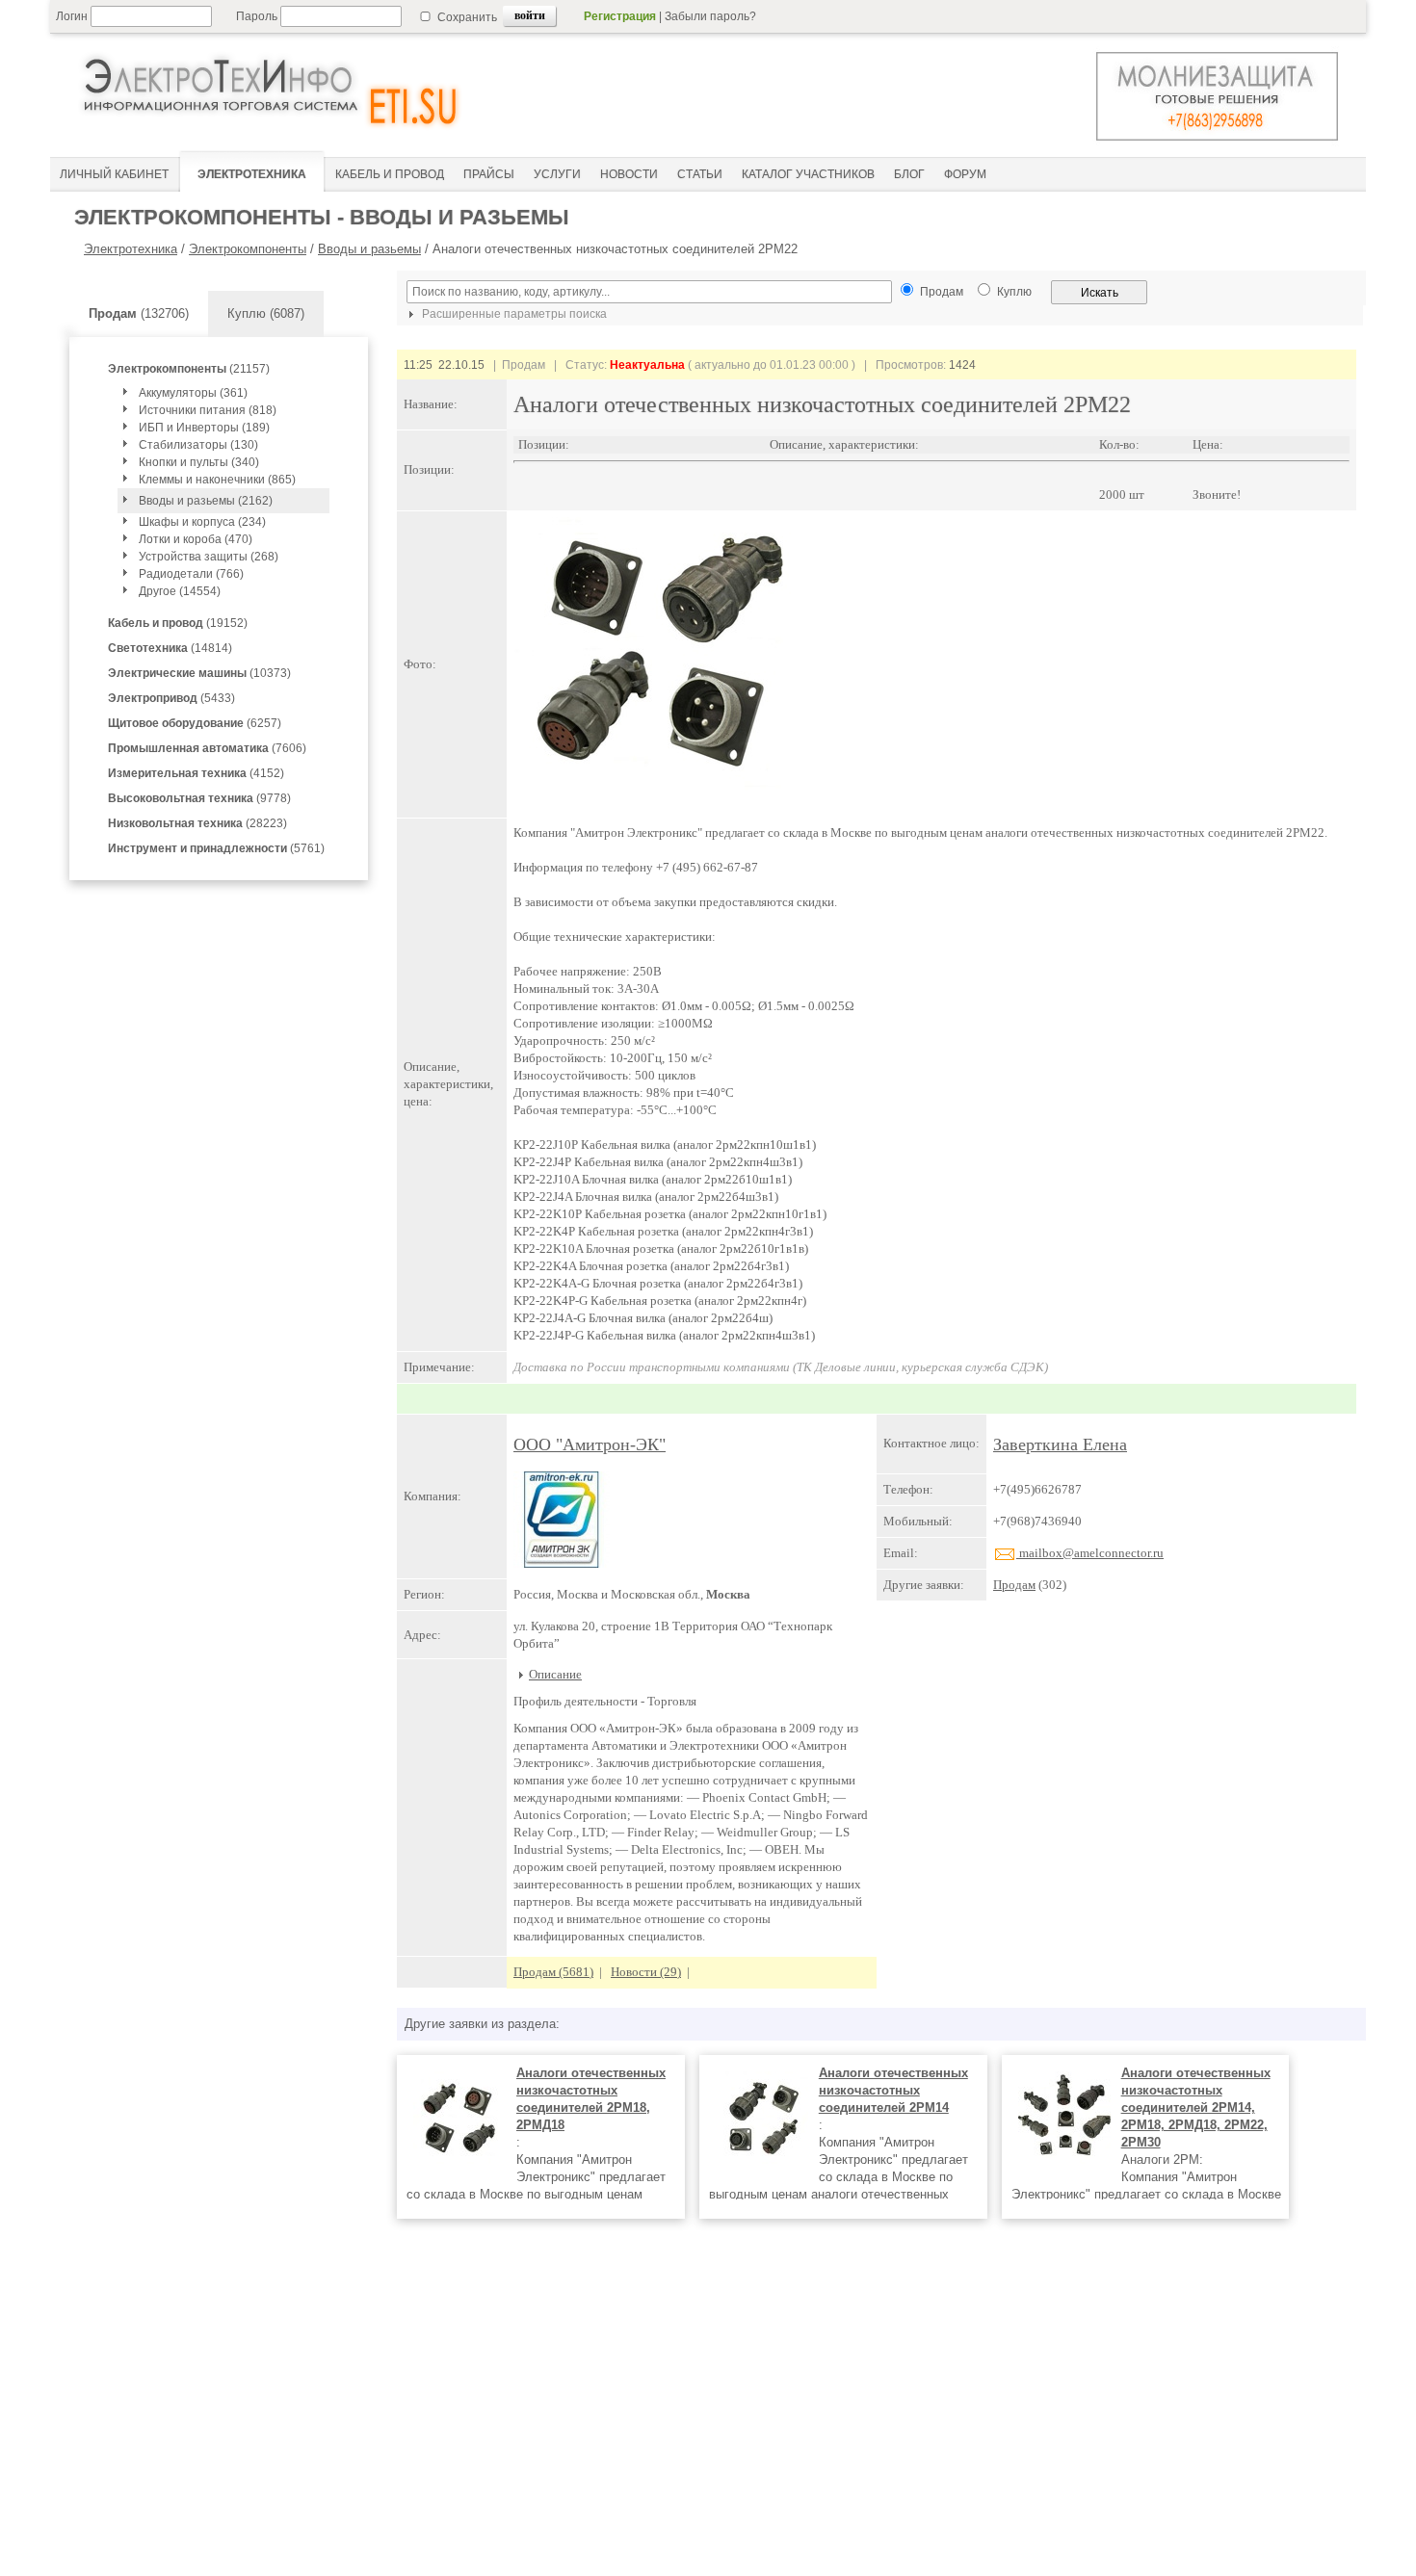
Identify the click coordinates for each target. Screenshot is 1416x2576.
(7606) (207, 748)
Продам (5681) (553, 1972)
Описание (555, 1674)
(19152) (178, 623)
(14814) (170, 648)
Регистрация (620, 16)
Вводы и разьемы (369, 249)
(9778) (199, 798)
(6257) (195, 723)
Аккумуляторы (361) (193, 393)
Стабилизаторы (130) (198, 445)
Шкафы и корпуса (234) (202, 522)
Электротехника (131, 249)
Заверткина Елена (1060, 1444)
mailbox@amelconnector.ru (1090, 1553)
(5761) (216, 848)
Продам (1014, 1585)
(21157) (189, 369)
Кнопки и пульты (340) (199, 462)
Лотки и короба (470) (196, 539)
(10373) (199, 673)
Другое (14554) (180, 591)
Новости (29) (646, 1972)
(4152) (196, 773)
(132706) (139, 313)
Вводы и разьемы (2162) (206, 501)
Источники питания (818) (208, 410)
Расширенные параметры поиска (513, 314)
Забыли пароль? (710, 16)
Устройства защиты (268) (209, 557)
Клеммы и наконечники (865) (217, 480)
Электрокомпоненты (248, 249)
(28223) (197, 823)
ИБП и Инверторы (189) (204, 428)
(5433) (171, 698)
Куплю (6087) (266, 313)
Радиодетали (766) (191, 574)
